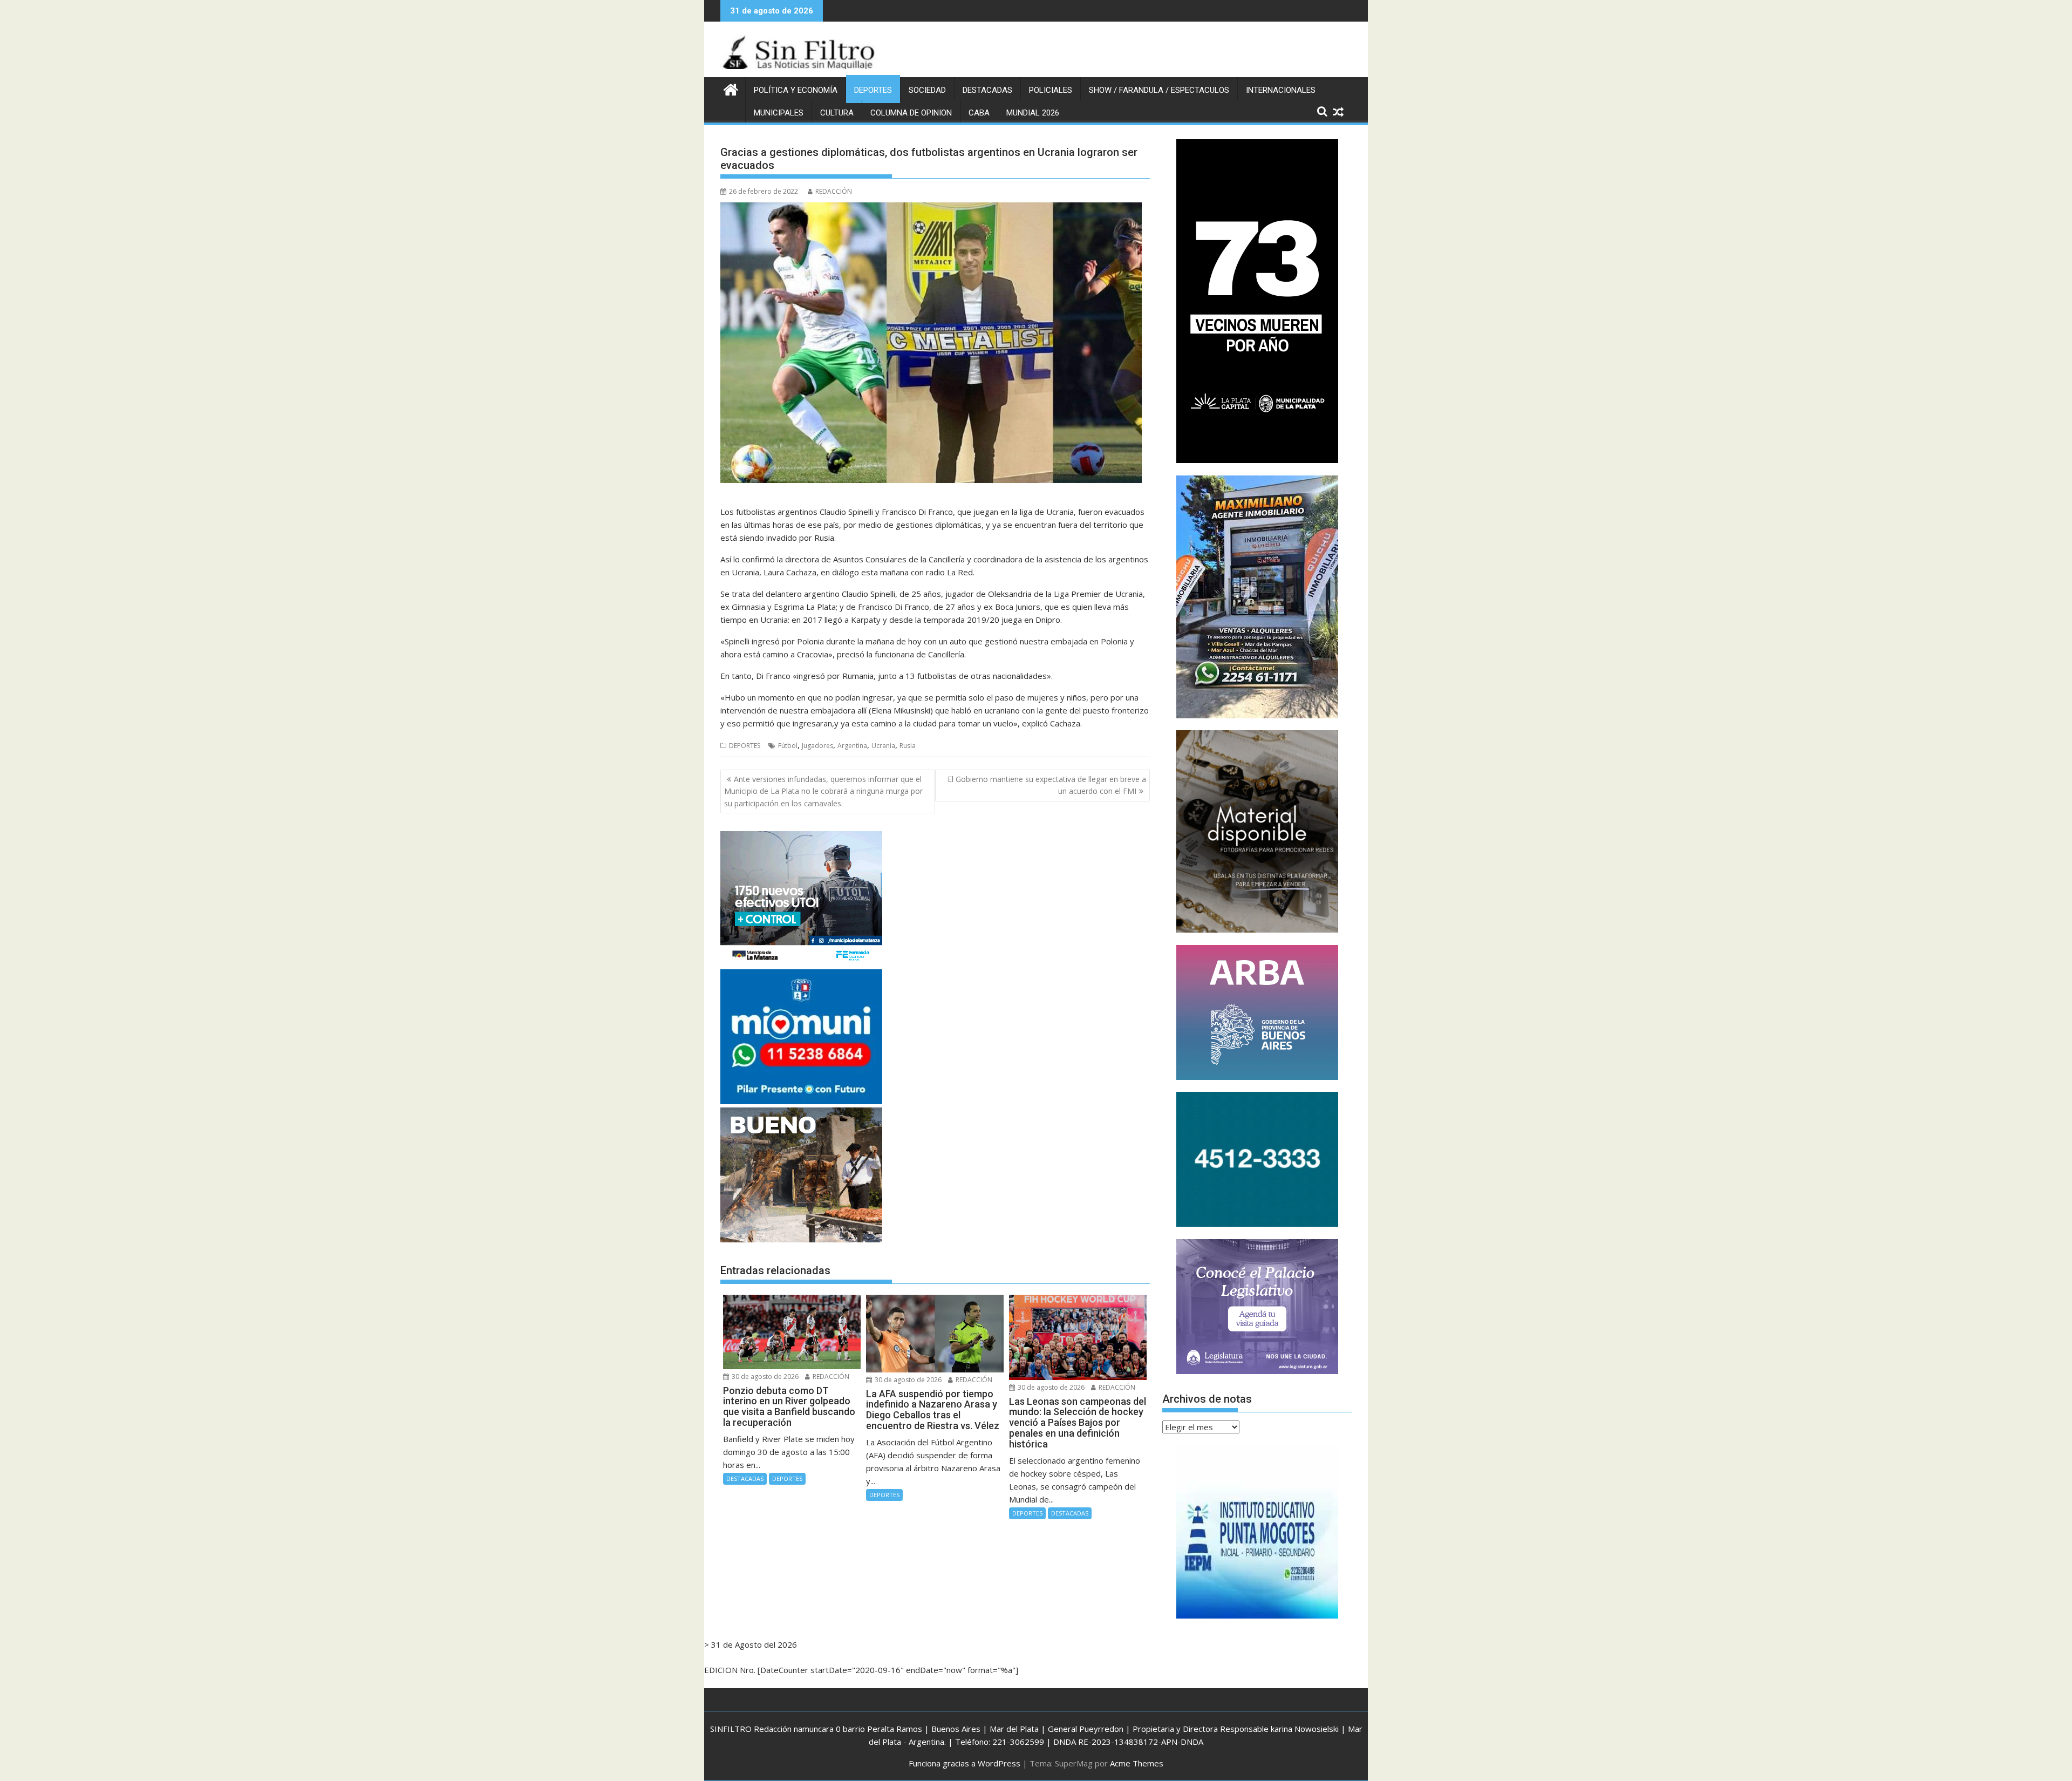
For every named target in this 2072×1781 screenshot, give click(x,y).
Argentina (852, 746)
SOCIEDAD (927, 90)
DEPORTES (873, 90)
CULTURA (837, 113)
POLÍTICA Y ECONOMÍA (796, 90)
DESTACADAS (987, 90)
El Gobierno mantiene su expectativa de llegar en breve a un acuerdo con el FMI (1047, 785)
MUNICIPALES (779, 113)
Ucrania (883, 746)
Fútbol (788, 746)
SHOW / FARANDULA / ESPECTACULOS (1159, 90)
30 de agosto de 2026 (764, 1376)
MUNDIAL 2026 (1033, 113)
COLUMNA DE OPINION (911, 113)
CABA (979, 113)
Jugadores (817, 746)
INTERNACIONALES (1281, 90)
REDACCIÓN (834, 191)
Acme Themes (1137, 1763)
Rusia (908, 746)
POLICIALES (1051, 90)
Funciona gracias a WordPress (965, 1763)
